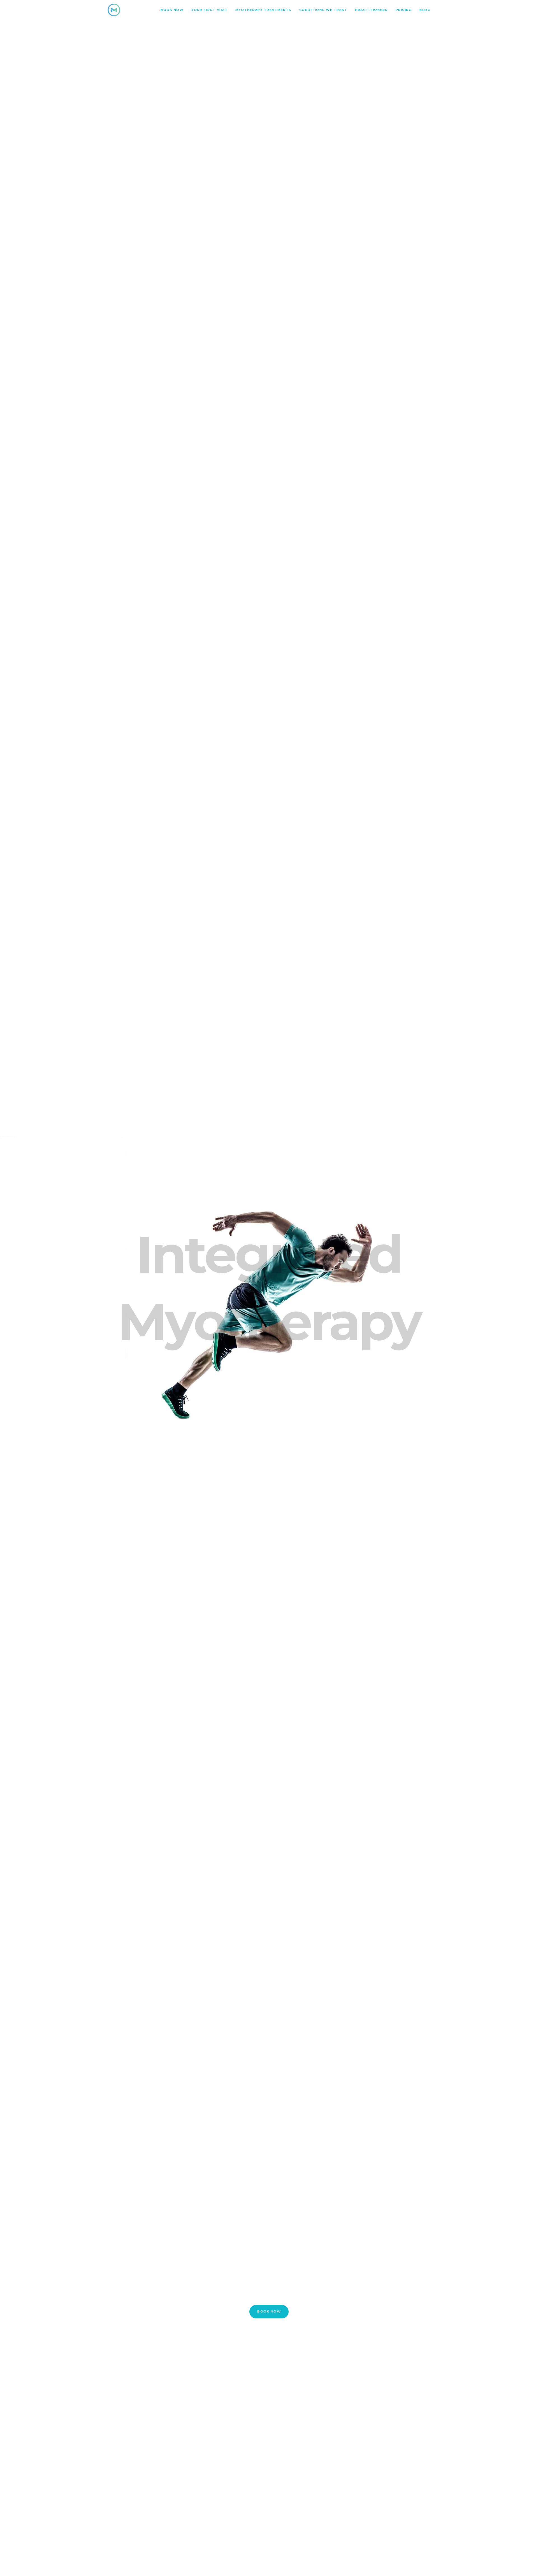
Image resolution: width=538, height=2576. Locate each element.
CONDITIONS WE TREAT (323, 10)
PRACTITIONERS (371, 10)
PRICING (404, 10)
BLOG (425, 10)
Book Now (269, 2311)
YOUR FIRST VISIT (209, 10)
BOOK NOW (172, 10)
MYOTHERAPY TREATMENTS (263, 10)
